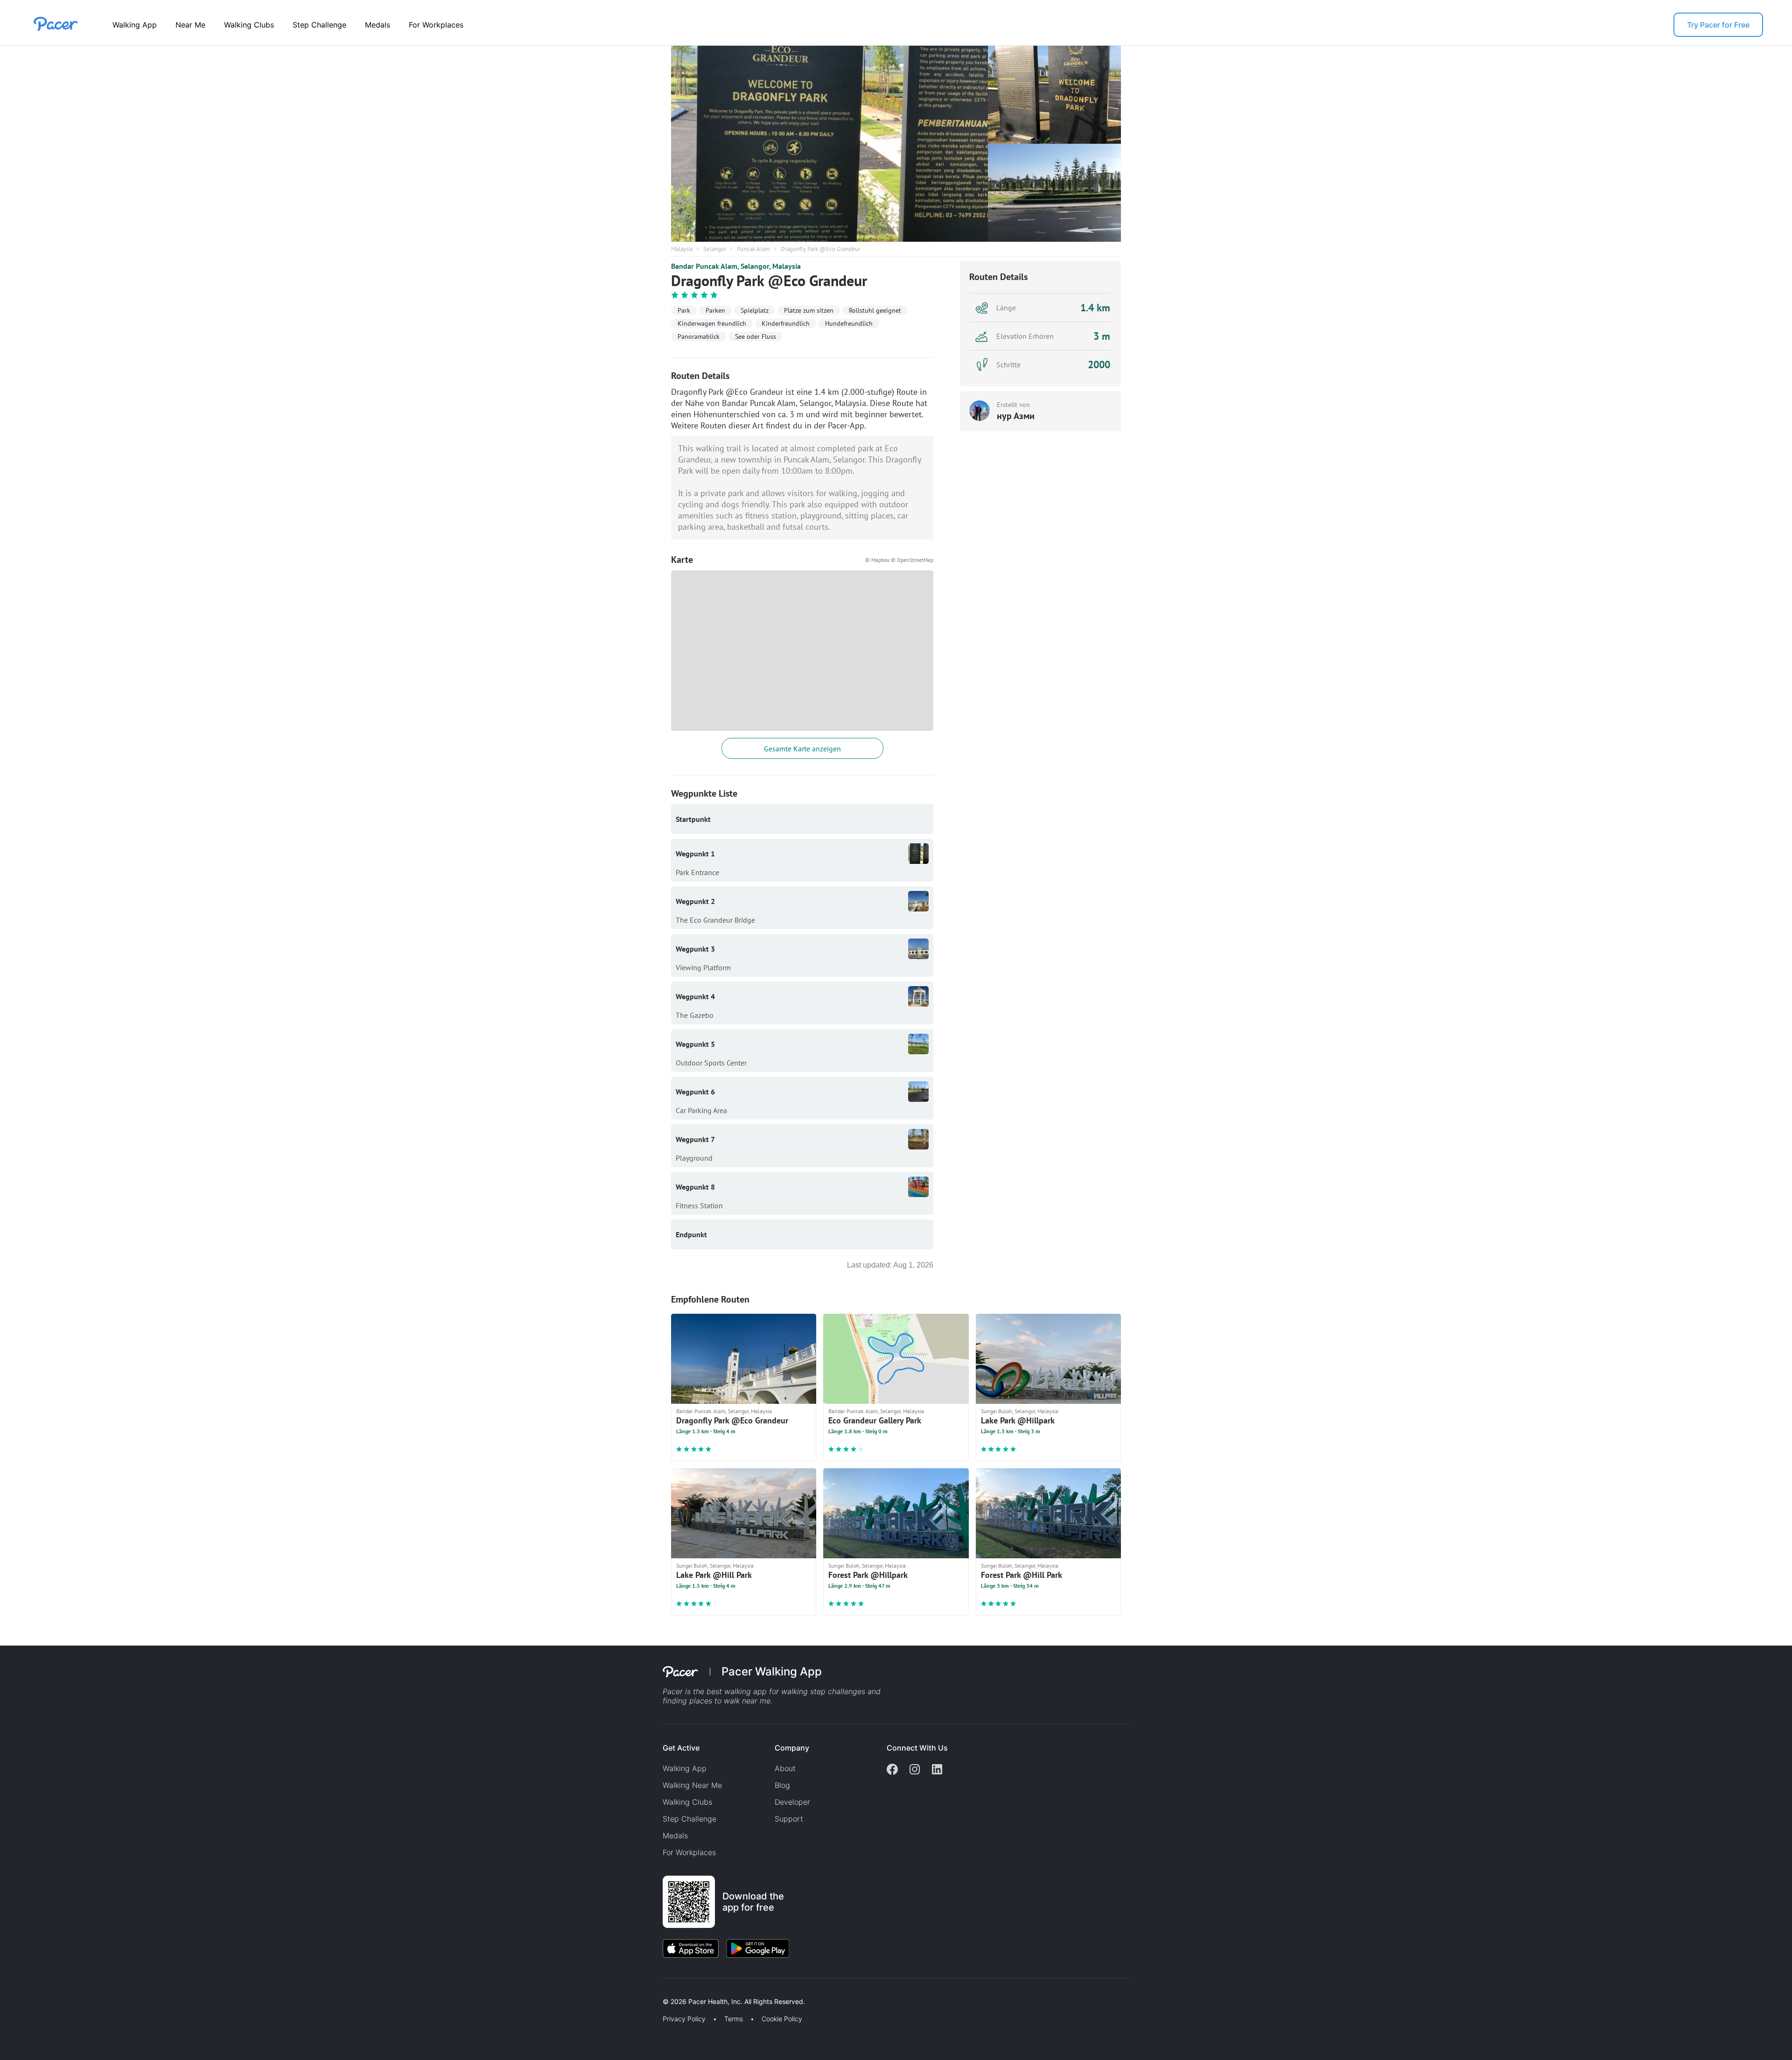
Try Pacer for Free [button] (1718, 25)
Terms (734, 2019)
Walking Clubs (249, 25)
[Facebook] (892, 1770)
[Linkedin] (937, 1770)
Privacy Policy (684, 2019)
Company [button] (792, 1748)
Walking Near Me (692, 1785)
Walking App (135, 25)
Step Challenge (319, 25)
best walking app (738, 1691)
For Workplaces (436, 25)
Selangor (715, 249)
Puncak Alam (753, 249)
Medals (378, 25)
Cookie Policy (782, 2019)
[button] (163, 1991)
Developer (792, 1802)
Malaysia (682, 249)
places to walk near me (730, 1701)
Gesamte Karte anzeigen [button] (802, 749)
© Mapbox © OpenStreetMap (899, 560)
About (785, 1768)
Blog (782, 1785)
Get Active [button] (681, 1748)
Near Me (190, 25)
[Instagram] (915, 1770)
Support (789, 1819)
